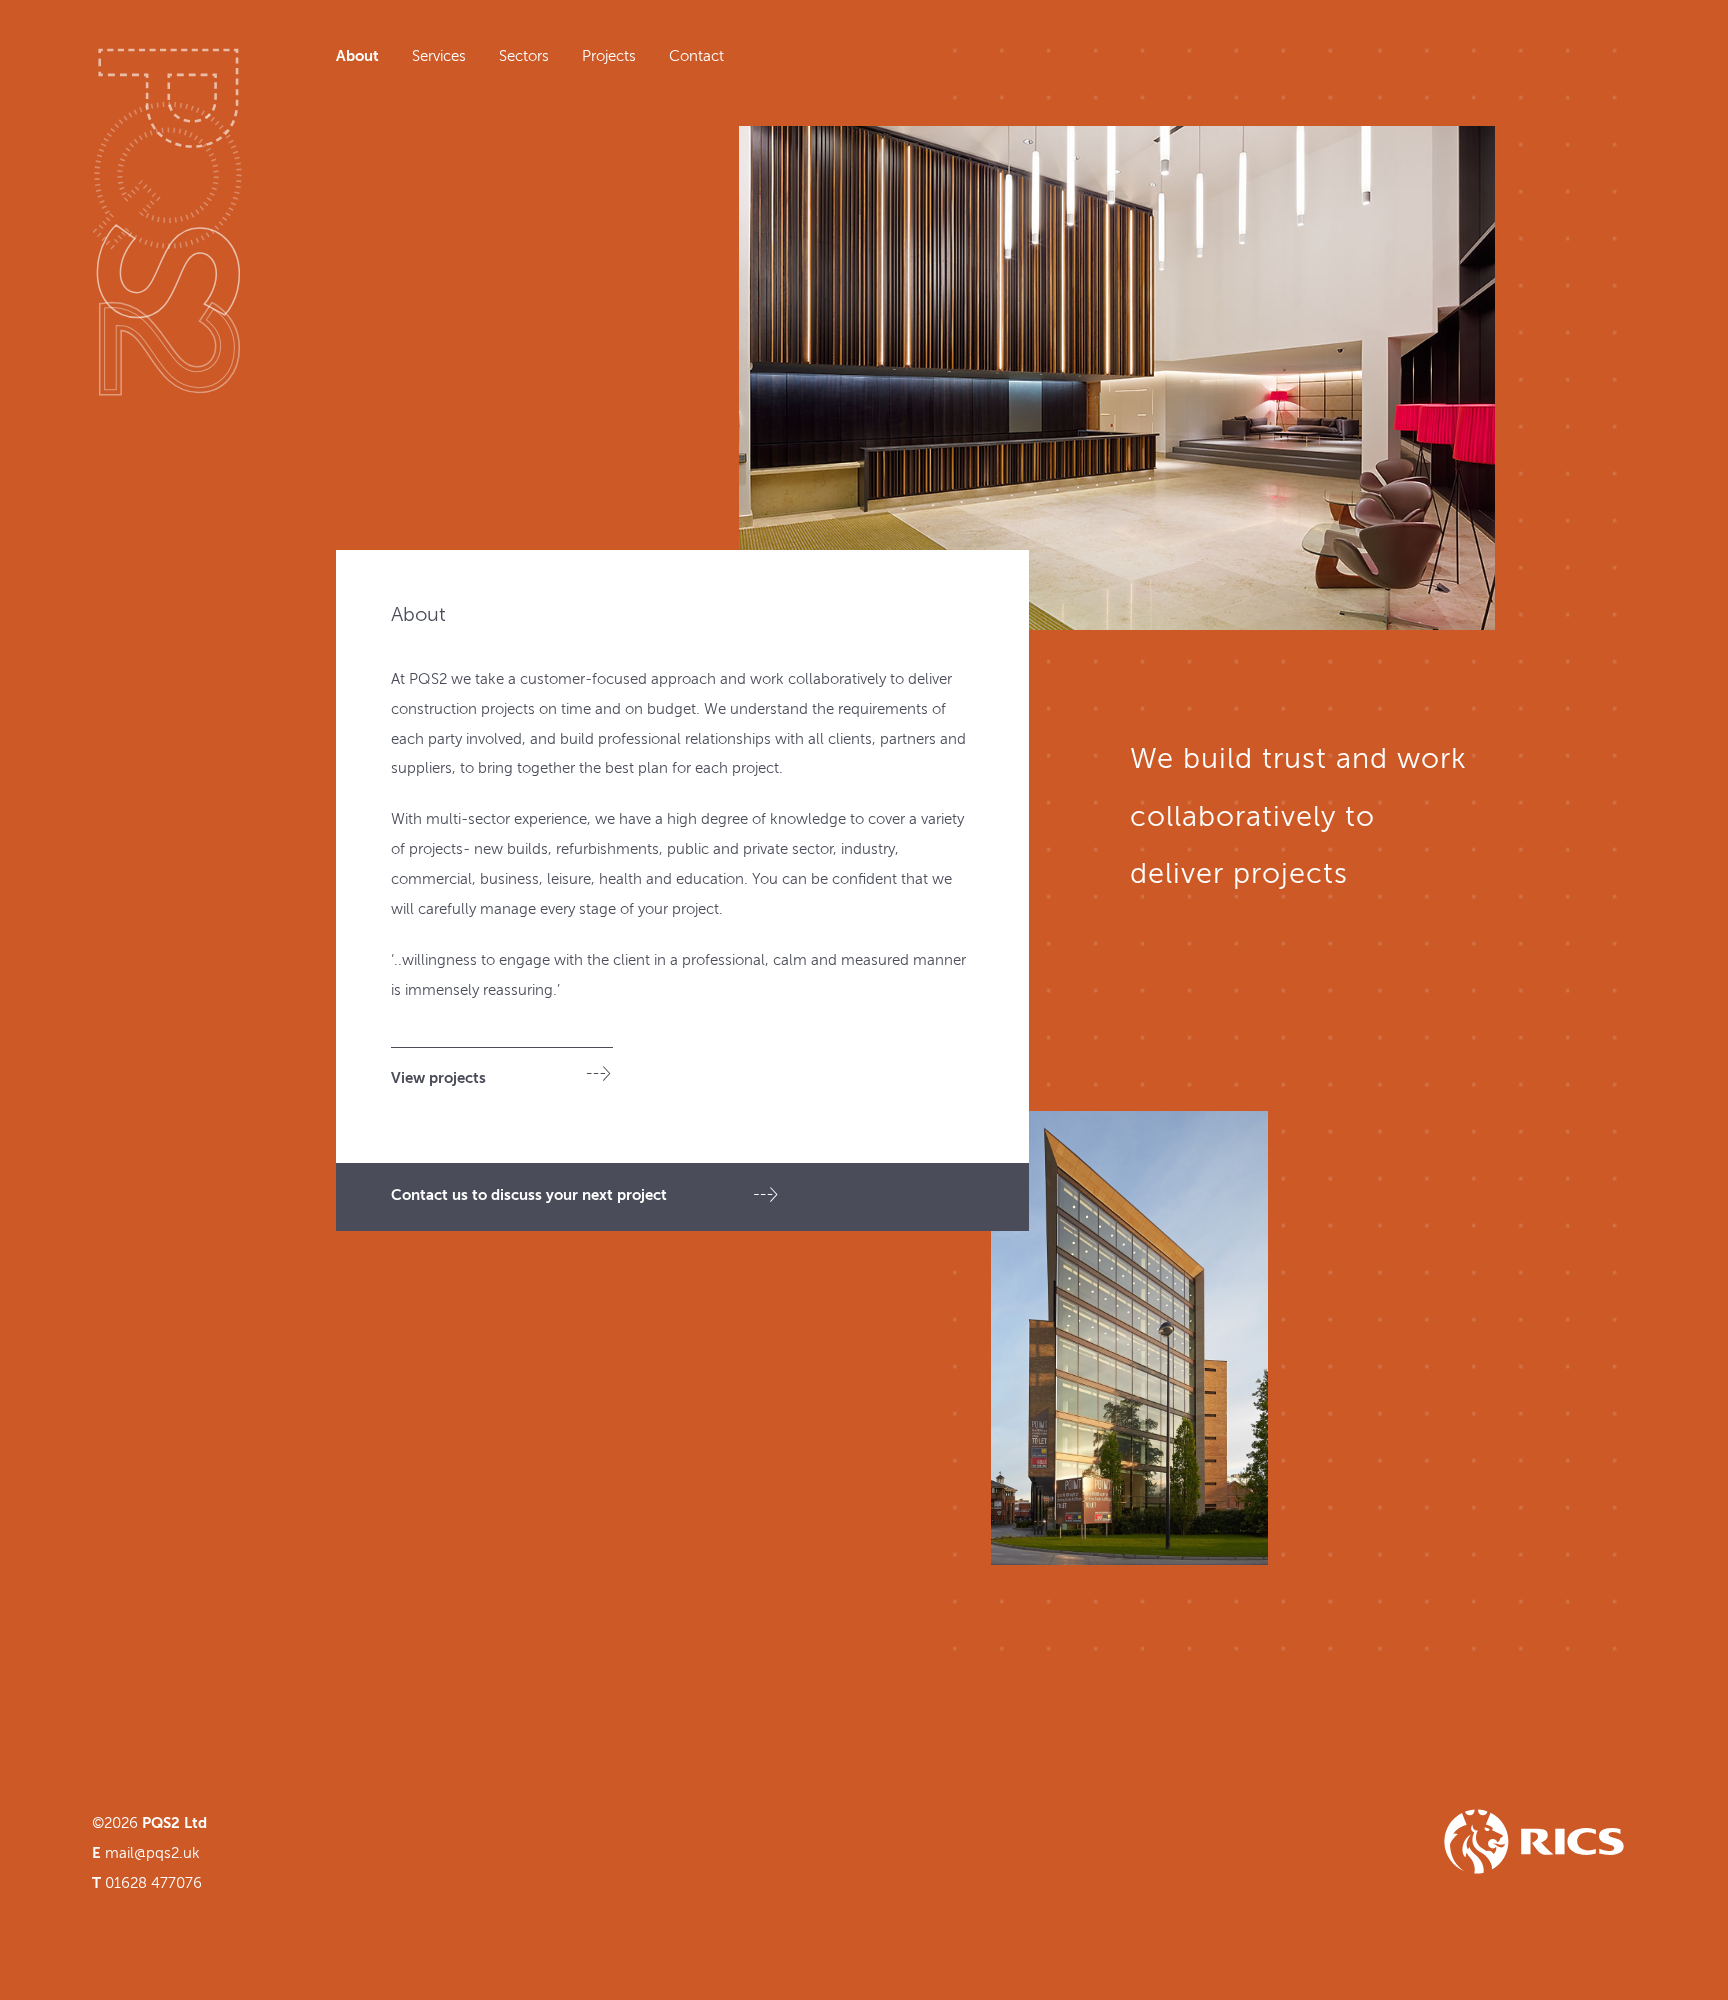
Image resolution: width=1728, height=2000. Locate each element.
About (357, 56)
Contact (696, 56)
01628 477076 (153, 1883)
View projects (438, 1078)
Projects (609, 56)
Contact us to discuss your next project (529, 1195)
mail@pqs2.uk (152, 1853)
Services (439, 56)
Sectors (524, 56)
